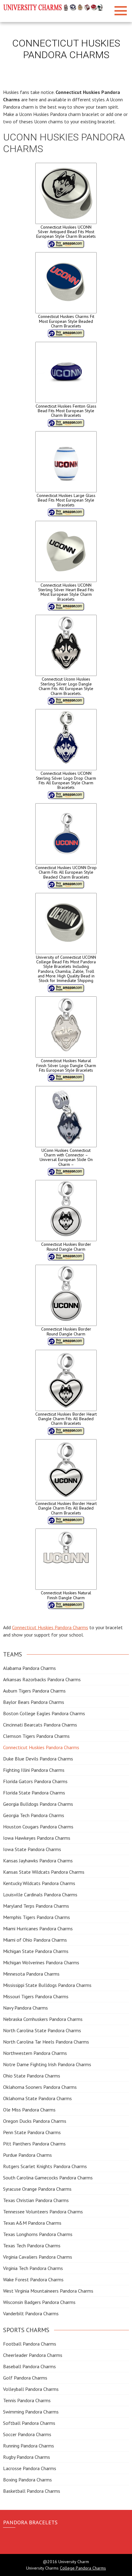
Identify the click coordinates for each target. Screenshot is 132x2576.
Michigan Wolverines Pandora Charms (41, 1962)
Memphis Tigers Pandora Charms (37, 1917)
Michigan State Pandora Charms (36, 1951)
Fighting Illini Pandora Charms (34, 1770)
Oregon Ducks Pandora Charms (35, 2121)
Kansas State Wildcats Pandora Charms (44, 1872)
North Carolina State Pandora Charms (42, 2030)
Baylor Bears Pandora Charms (34, 1702)
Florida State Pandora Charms (34, 1793)
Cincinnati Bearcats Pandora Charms (40, 1725)
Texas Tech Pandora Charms (32, 2246)
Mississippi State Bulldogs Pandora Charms (47, 1985)
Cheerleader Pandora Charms (33, 2355)
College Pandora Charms (83, 2568)
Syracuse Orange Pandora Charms (37, 2189)
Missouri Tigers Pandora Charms (36, 1996)
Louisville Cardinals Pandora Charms (40, 1895)
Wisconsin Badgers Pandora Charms (39, 2302)
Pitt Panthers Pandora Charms (34, 2144)
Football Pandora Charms (30, 2344)
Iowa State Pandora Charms (32, 1849)
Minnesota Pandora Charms (31, 1974)
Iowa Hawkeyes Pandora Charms (37, 1838)
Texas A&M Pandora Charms (32, 2223)
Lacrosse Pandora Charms (30, 2468)
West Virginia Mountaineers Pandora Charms (48, 2291)
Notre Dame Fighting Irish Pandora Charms (47, 2064)
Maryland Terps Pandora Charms (36, 1906)
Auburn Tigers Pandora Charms (34, 1691)
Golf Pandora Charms (25, 2378)
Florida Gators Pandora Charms (35, 1781)
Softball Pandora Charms (29, 2423)
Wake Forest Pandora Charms (33, 2279)
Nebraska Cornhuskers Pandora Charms (43, 2019)
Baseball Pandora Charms (29, 2366)
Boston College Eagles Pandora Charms (44, 1713)
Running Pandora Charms (29, 2446)
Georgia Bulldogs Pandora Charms (38, 1804)
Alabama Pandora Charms (29, 1668)
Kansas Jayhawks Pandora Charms (38, 1861)
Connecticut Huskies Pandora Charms (50, 1627)
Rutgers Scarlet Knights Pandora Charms (45, 2166)
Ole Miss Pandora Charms (29, 2110)
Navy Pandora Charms (25, 2008)
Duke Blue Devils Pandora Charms (38, 1759)
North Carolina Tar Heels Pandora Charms (46, 2042)
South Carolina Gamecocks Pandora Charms (48, 2178)
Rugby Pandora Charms (27, 2457)
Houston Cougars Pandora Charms (38, 1827)
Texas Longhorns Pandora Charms (38, 2234)
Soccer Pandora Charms (27, 2434)
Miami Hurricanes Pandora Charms (38, 1928)
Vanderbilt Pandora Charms (31, 2313)
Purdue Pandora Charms (27, 2155)
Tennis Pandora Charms (27, 2400)
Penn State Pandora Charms (32, 2132)
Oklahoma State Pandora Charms (37, 2098)
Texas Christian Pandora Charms (36, 2200)
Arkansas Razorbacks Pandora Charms (42, 1679)
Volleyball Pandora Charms (31, 2389)
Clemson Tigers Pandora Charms (36, 1736)
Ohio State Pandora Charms (32, 2076)
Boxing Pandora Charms (27, 2480)
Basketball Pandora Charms (32, 2491)
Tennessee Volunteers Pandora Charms (43, 2212)
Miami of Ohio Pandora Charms (35, 1940)
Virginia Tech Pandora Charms (33, 2268)
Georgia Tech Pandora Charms (34, 1815)
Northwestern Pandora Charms (35, 2053)
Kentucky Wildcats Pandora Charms (39, 1883)
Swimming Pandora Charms (31, 2412)
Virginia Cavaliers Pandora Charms (38, 2257)
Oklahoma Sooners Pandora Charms (40, 2087)
